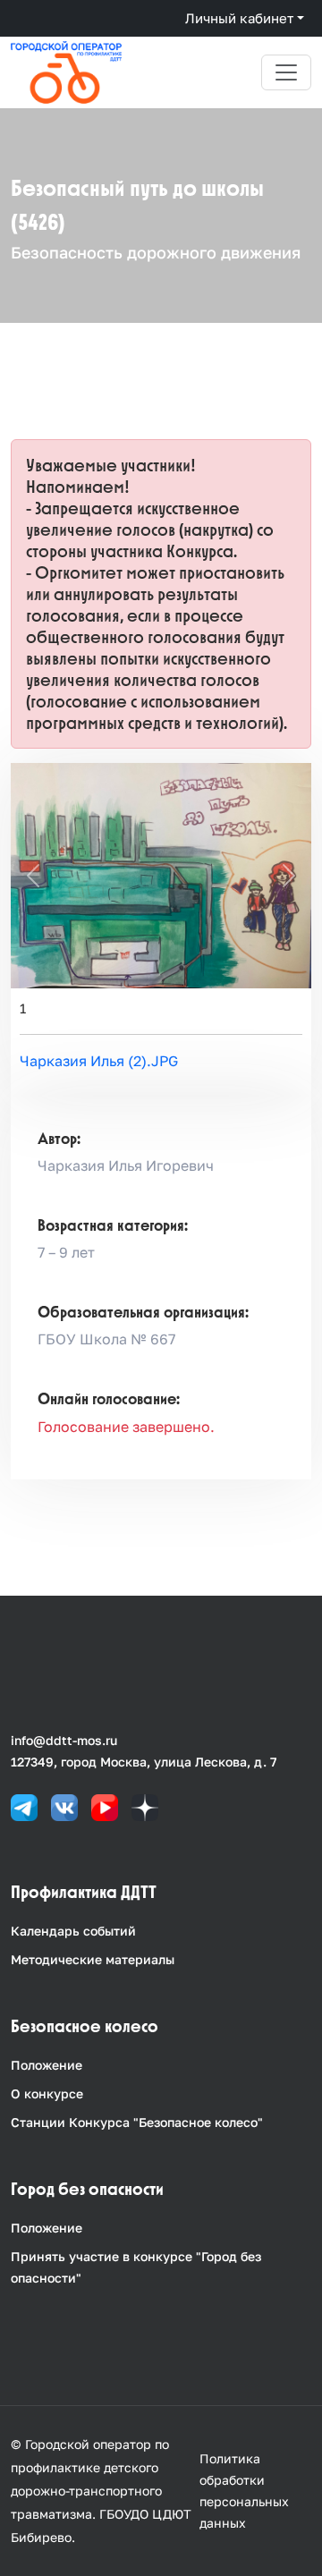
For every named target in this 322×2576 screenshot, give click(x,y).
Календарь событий (73, 1931)
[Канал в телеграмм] (24, 1806)
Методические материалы (93, 1959)
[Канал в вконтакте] (64, 1806)
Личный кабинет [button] (239, 18)
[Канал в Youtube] (105, 1806)
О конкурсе (47, 2093)
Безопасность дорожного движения (156, 252)
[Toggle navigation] (286, 72)
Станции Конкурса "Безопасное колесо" (137, 2122)
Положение (47, 2065)
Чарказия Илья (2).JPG (99, 1061)
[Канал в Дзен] (145, 1806)
